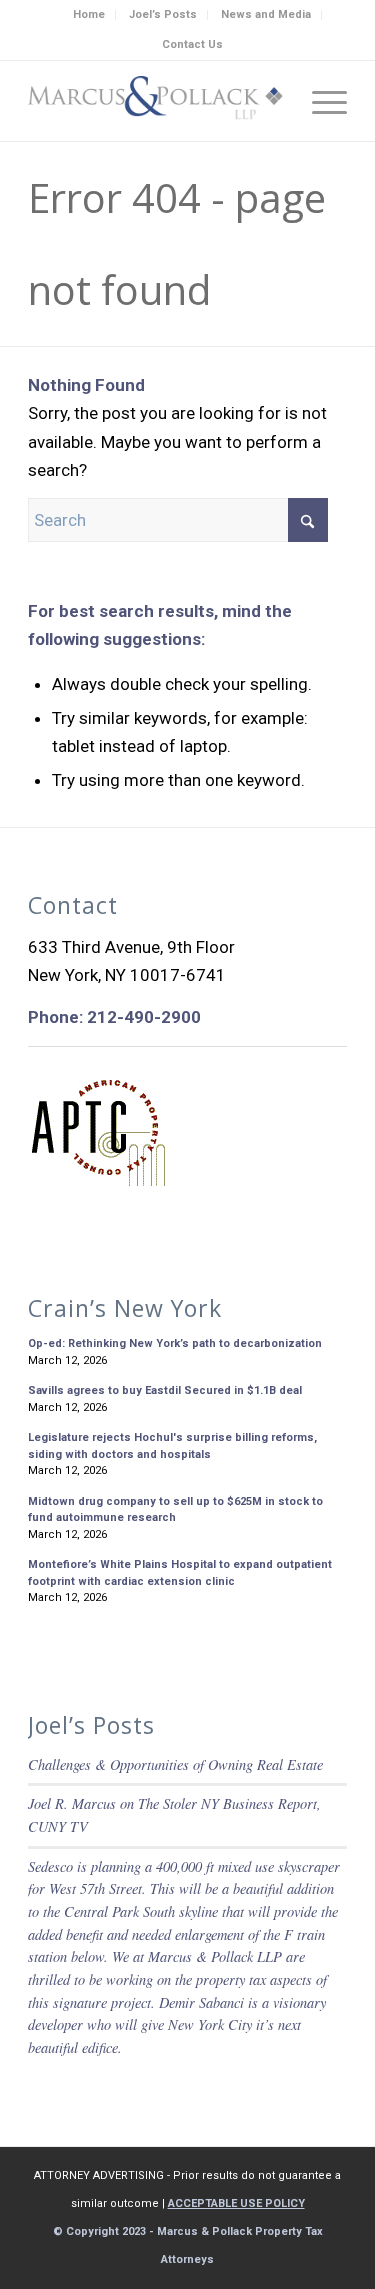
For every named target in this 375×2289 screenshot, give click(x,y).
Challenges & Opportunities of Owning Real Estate (175, 1764)
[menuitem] (89, 15)
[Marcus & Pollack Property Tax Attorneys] (155, 101)
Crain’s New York (125, 1308)
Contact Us (192, 44)
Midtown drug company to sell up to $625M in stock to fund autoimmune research (175, 1510)
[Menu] (319, 101)
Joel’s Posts (163, 14)
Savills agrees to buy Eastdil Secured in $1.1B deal (165, 1390)
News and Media (266, 14)
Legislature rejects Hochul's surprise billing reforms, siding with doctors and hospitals (172, 1446)
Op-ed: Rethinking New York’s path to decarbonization (175, 1343)
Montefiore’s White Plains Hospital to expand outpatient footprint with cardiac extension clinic (180, 1573)
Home (89, 14)
